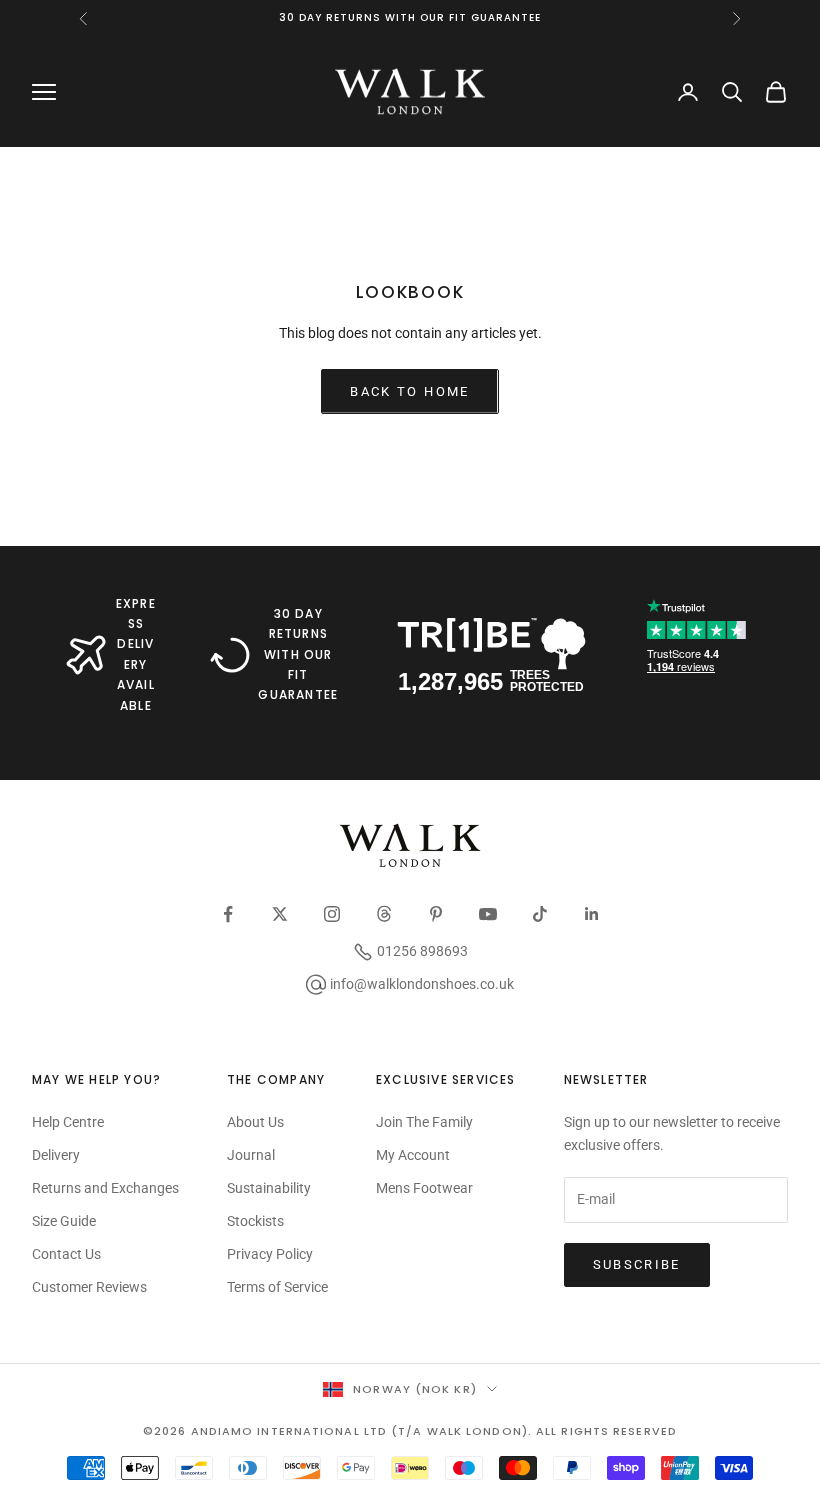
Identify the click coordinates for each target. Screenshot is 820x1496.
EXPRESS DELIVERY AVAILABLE (136, 654)
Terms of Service (277, 1287)
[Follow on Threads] (384, 914)
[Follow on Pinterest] (436, 914)
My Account (413, 1155)
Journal (251, 1155)
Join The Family (424, 1122)
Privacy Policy (270, 1254)
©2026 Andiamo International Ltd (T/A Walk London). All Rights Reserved (410, 1431)
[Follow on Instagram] (332, 914)
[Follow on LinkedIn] (592, 914)
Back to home (409, 391)
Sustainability (269, 1188)
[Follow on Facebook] (228, 914)
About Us (255, 1122)
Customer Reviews (89, 1287)
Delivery (56, 1155)
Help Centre (68, 1122)
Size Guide (64, 1221)
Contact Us (66, 1254)
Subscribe (637, 1264)
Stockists (255, 1221)
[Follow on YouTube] (488, 914)
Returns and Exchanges (105, 1188)
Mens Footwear (424, 1188)
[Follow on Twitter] (280, 914)
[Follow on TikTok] (540, 914)
